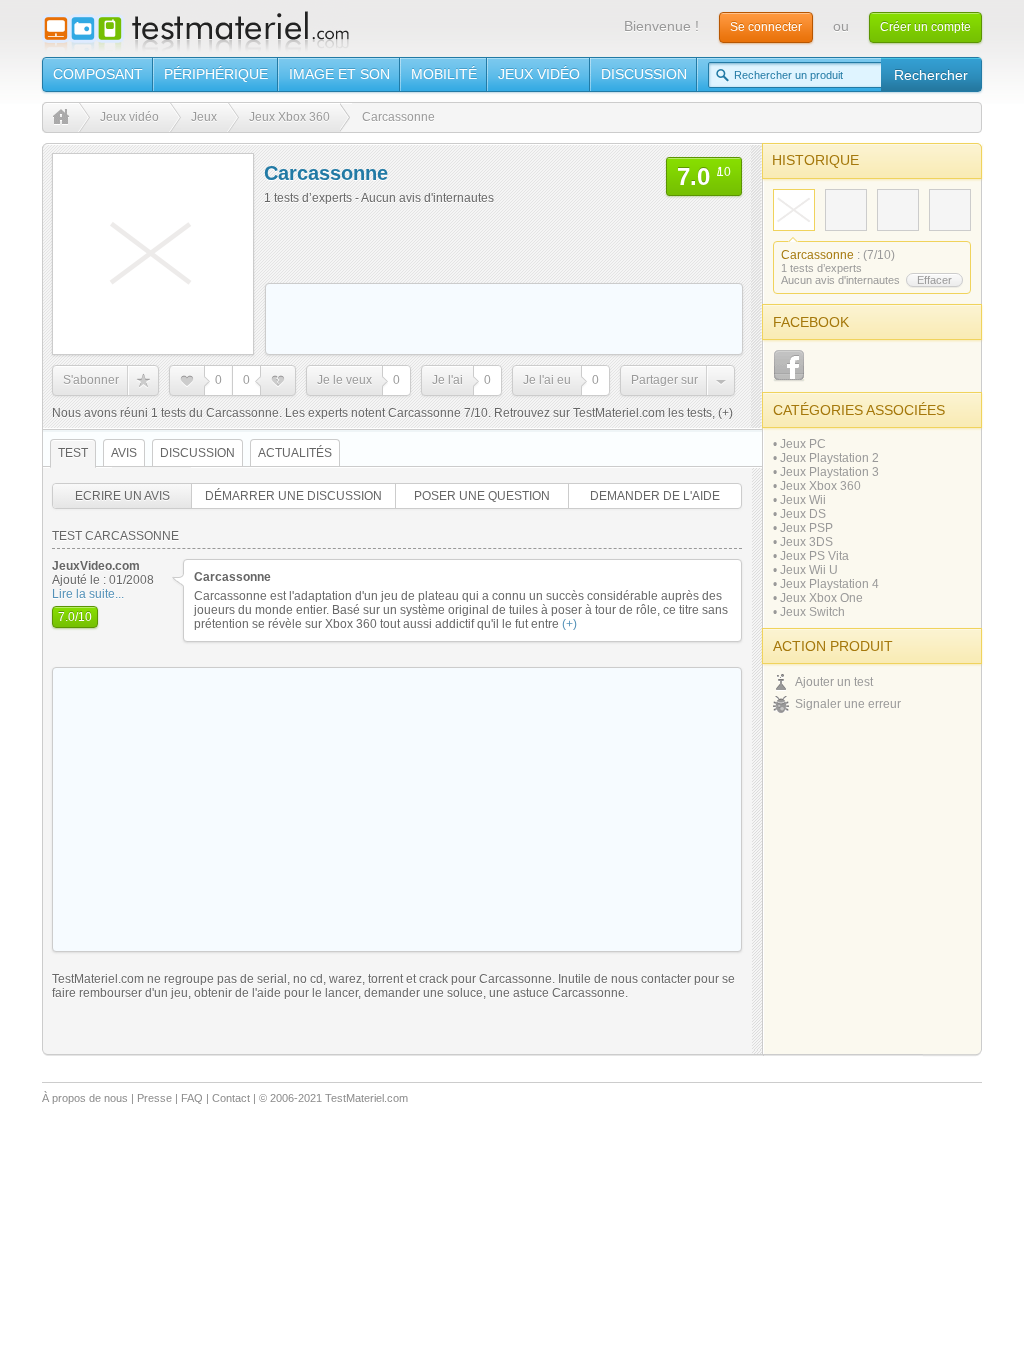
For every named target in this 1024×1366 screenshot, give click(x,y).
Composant (98, 74)
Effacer (934, 280)
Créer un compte (925, 27)
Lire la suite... (88, 594)
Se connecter (766, 27)
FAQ (192, 1098)
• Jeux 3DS (803, 542)
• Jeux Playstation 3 (826, 472)
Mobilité (444, 74)
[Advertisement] (504, 319)
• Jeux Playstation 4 (826, 584)
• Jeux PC (799, 444)
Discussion (644, 74)
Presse (154, 1098)
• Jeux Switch (809, 612)
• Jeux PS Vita (811, 556)
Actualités (295, 453)
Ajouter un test (834, 682)
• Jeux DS (799, 514)
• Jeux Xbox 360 (817, 486)
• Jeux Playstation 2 (826, 458)
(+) (724, 413)
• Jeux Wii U (805, 570)
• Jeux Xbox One (818, 598)
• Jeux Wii (799, 500)
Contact (231, 1098)
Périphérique (216, 74)
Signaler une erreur (848, 704)
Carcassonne (817, 255)
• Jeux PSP (803, 528)
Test (73, 453)
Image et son (339, 74)
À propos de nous (85, 1098)
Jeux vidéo (539, 74)
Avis (124, 453)
